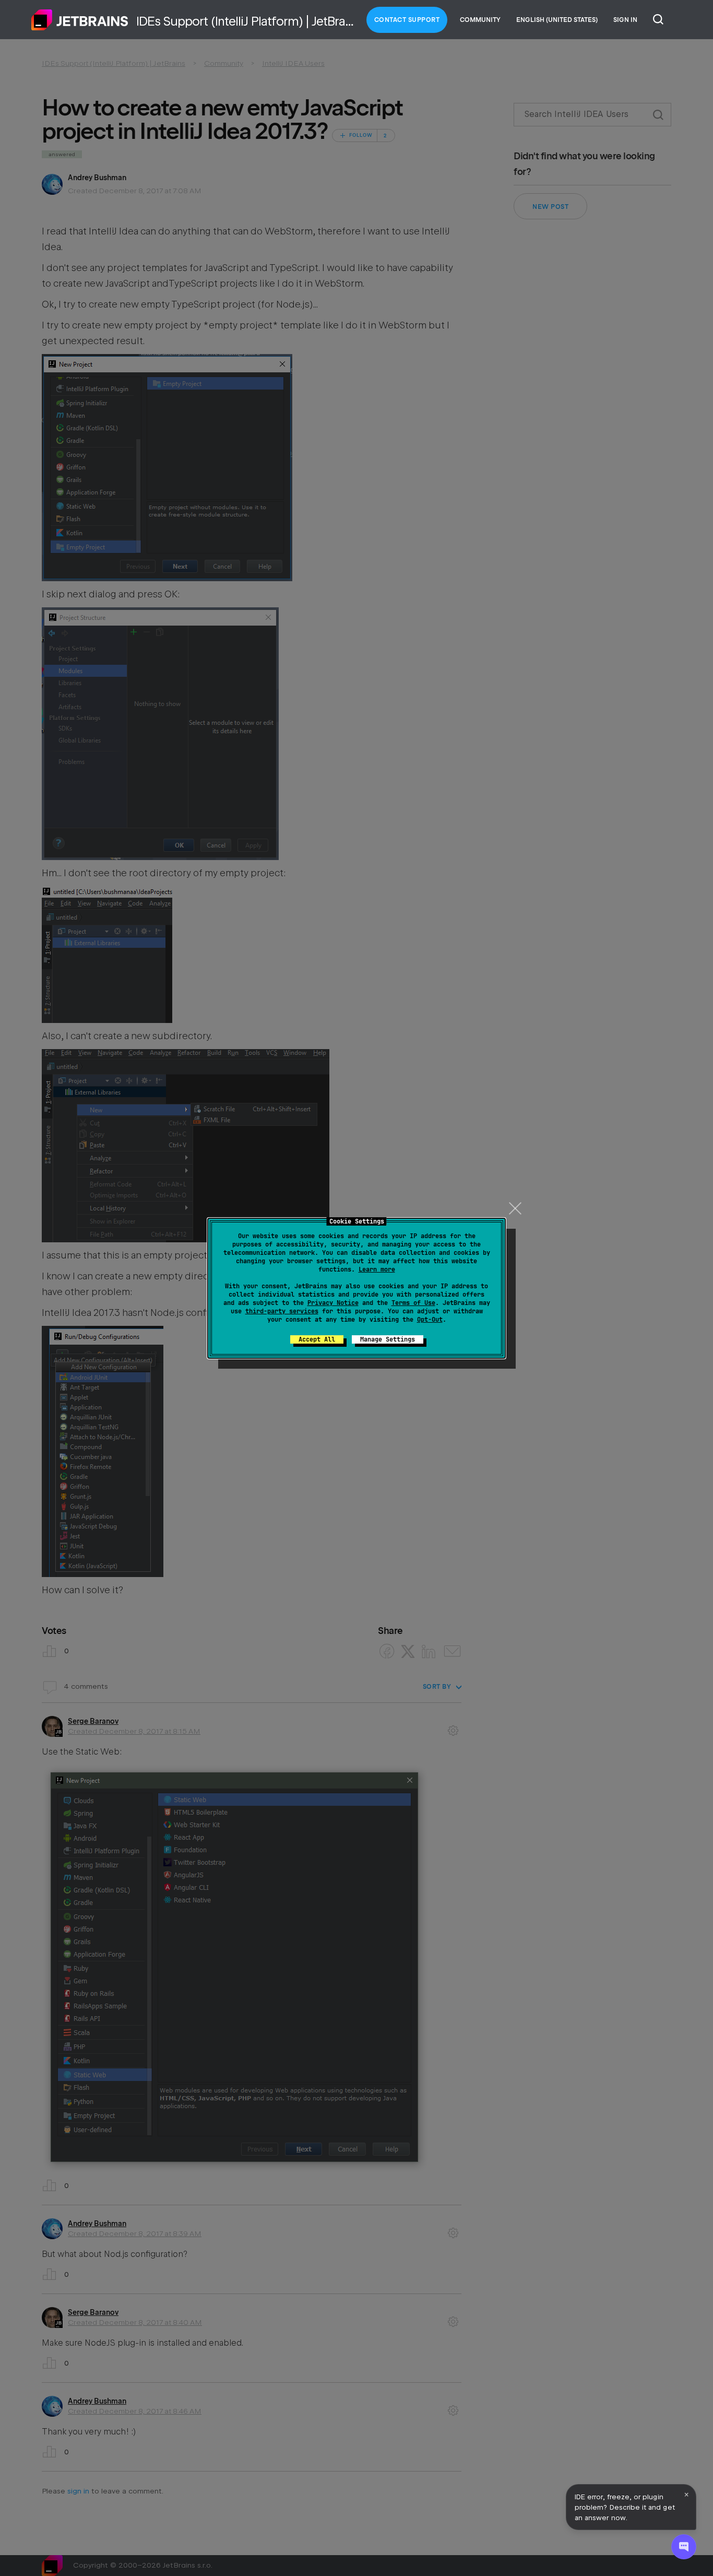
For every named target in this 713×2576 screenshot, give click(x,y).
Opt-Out (430, 1320)
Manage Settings (388, 1339)
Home (80, 20)
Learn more (377, 1269)
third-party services (282, 1311)
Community (480, 20)
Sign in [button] (625, 20)
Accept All (317, 1339)
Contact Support (407, 20)
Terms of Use (413, 1303)
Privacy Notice (333, 1303)
